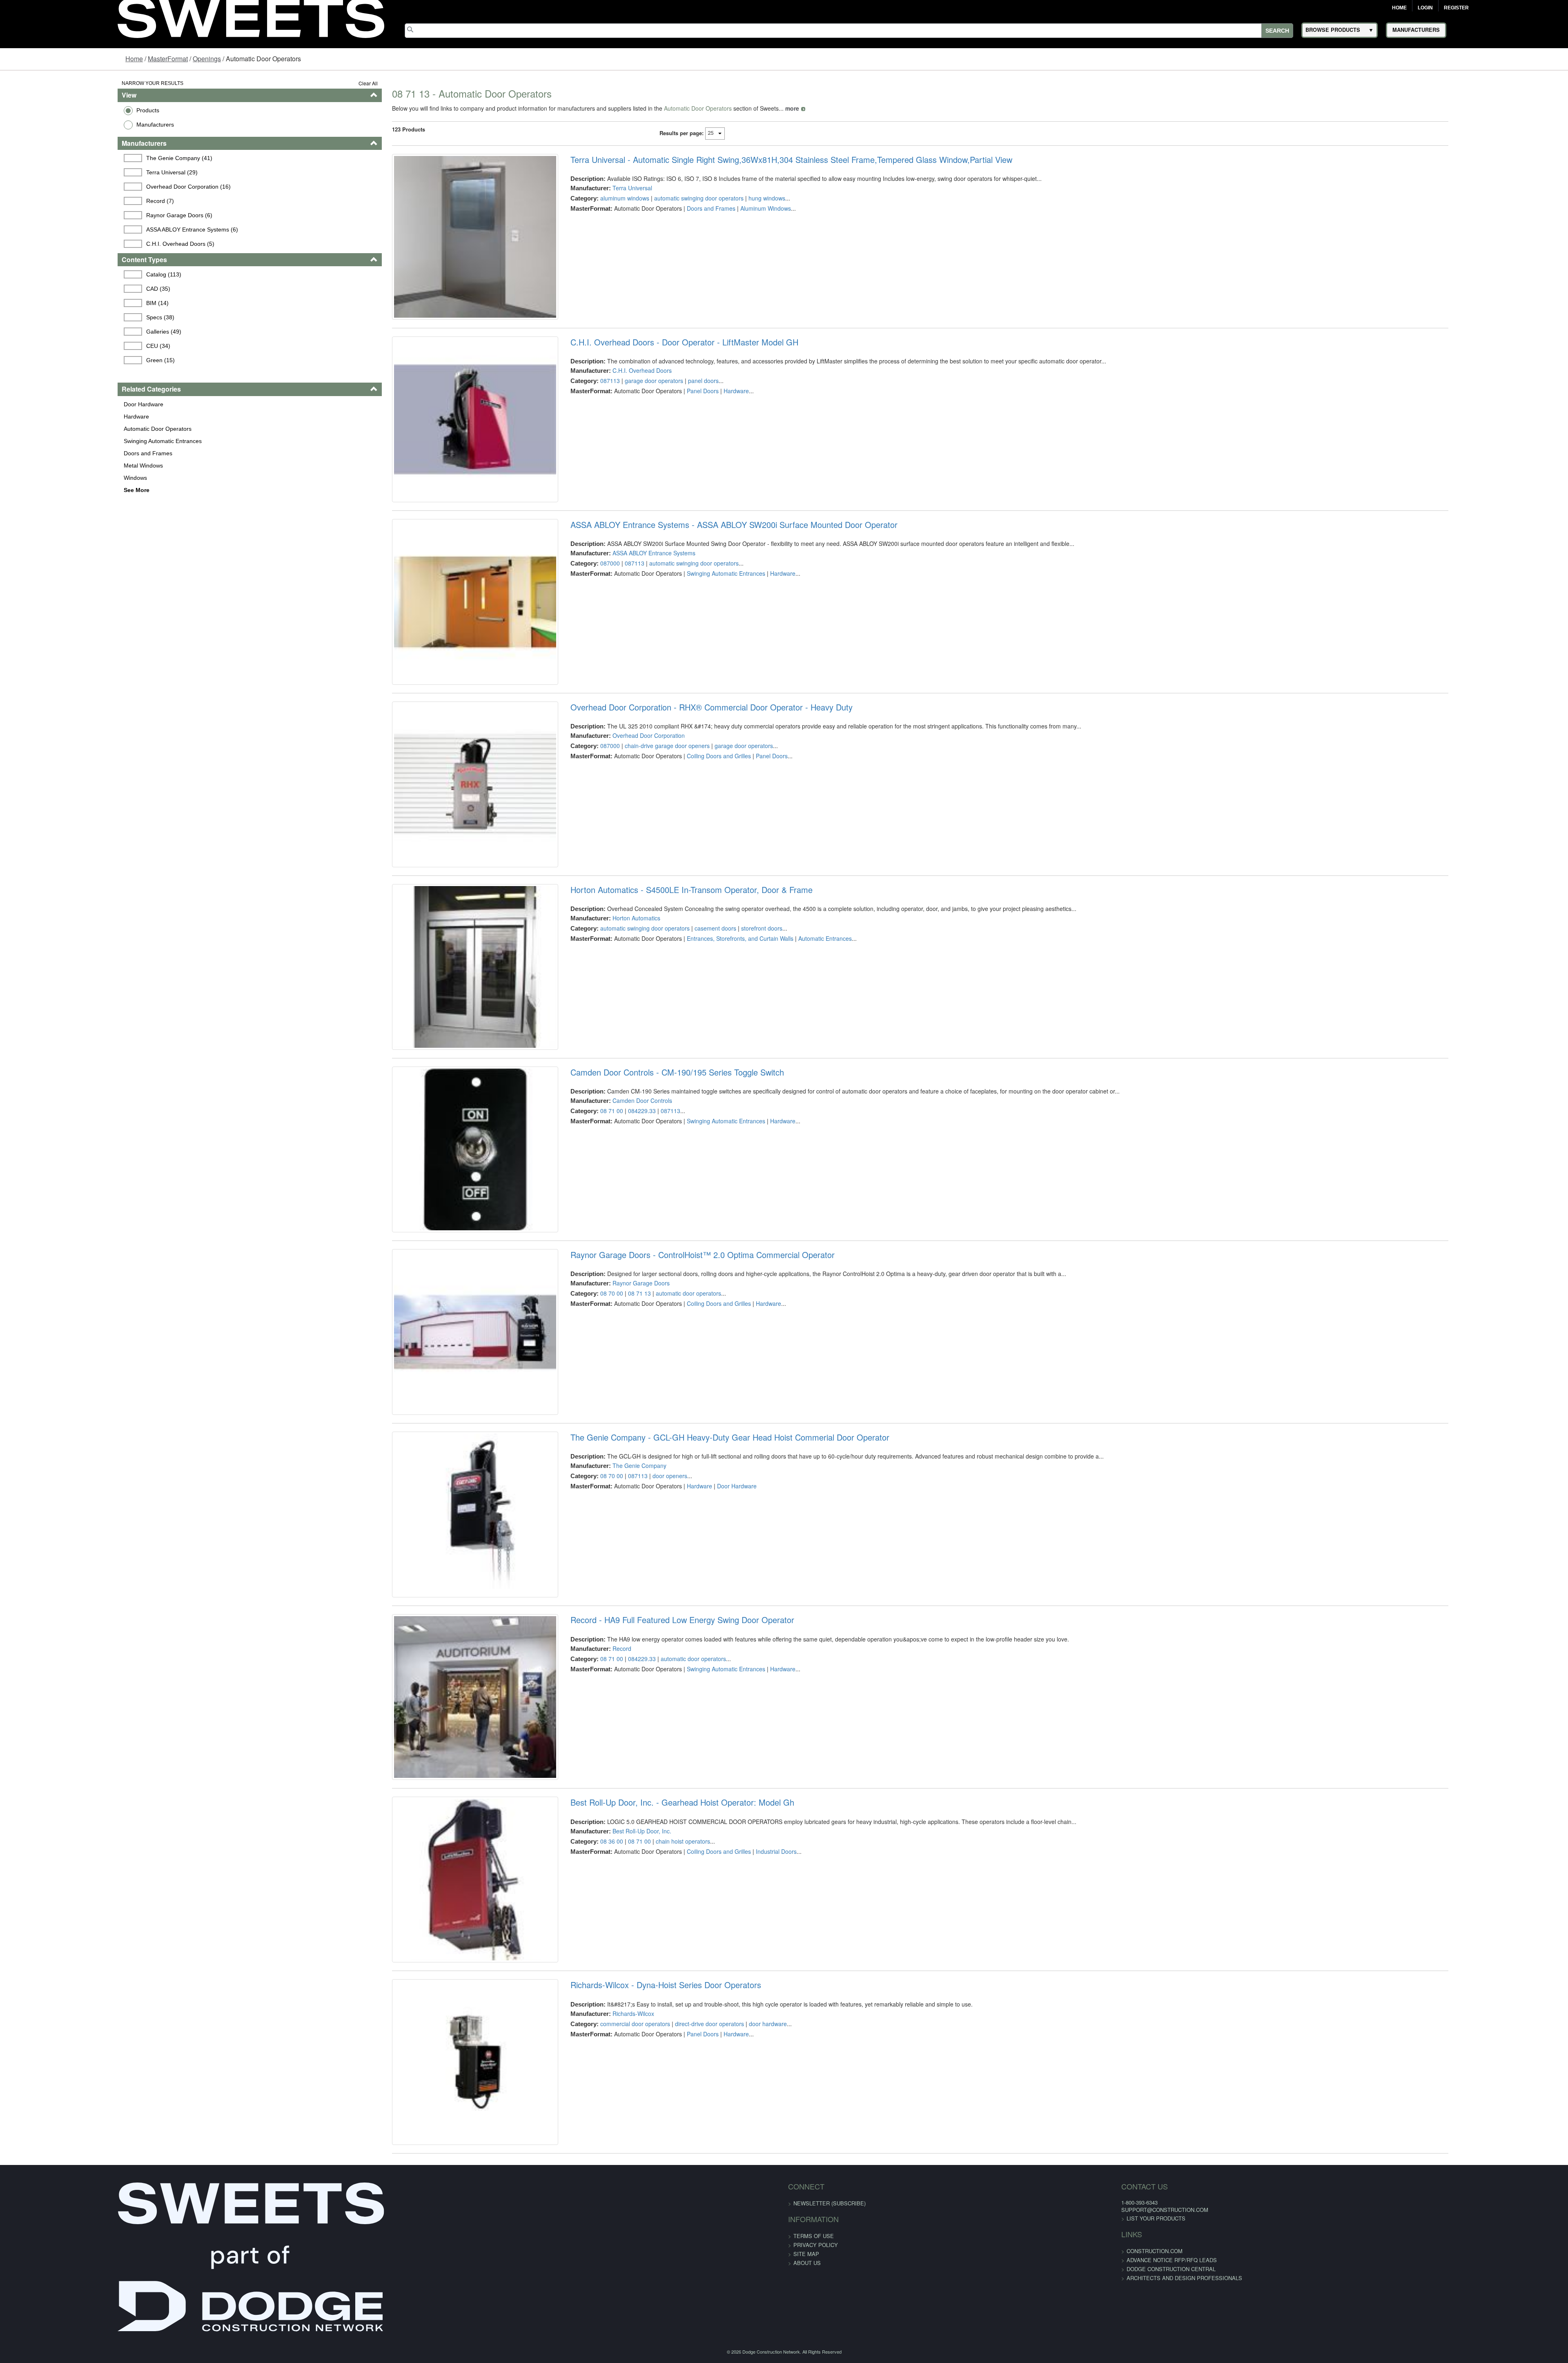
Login (1425, 8)
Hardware (34, 416)
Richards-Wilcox (599, 2286)
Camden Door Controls (608, 1237)
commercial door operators (601, 2296)
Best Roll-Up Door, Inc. (608, 2076)
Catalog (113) (65, 274)
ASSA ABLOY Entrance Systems (620, 607)
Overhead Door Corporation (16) (89, 187)
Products (46, 110)
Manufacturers (53, 125)
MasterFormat (168, 59)
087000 (576, 617)
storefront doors (727, 1037)
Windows (33, 478)
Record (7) (61, 201)
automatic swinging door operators (665, 198)
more (731, 108)
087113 (576, 408)
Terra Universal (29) (73, 172)
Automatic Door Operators (56, 429)
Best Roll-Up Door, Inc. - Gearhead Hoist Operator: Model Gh (648, 2048)
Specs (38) (61, 317)
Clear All (307, 83)
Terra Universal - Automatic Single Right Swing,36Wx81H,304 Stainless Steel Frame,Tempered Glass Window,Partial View (757, 160)
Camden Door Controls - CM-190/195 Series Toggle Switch (643, 1208)
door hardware (734, 2296)
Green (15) (61, 360)
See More (35, 490)
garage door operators (620, 408)
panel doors (669, 408)
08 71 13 (605, 1457)
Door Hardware (41, 404)
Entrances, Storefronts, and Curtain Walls (706, 1047)
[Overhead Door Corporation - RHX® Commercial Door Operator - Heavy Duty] (427, 880)
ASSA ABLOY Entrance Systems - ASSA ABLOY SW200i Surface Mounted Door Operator (700, 579)
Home (1399, 8)
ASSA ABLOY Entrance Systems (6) (93, 229)
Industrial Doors (742, 2096)
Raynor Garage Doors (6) (80, 215)
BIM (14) (58, 303)
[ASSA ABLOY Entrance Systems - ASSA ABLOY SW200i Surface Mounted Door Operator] (427, 670)
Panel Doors (668, 418)
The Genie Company (605, 1656)
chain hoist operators (649, 2086)
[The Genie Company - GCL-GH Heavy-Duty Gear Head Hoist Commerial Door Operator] (427, 1719)
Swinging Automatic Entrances (61, 441)
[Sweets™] (251, 16)
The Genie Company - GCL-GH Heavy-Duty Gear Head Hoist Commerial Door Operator (696, 1628)
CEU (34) (59, 346)
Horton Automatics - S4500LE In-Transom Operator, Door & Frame (657, 999)
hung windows (733, 198)
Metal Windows (41, 465)
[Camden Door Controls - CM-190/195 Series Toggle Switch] (427, 1299)
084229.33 (608, 1247)
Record (588, 1866)
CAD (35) (59, 289)
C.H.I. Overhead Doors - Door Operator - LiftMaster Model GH (650, 369)
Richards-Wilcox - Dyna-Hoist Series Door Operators (631, 2257)
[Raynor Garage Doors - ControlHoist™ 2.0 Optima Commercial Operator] (427, 1509)
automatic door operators (654, 1457)
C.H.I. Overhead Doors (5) (81, 244)
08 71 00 (577, 1247)
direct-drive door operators (675, 2296)
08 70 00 (577, 1457)
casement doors (681, 1037)
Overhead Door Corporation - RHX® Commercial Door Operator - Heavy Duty (677, 789)
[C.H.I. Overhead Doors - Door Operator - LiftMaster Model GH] (427, 460)
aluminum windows (590, 198)
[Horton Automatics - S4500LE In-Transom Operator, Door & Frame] (427, 1090)
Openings (207, 59)
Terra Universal (598, 188)
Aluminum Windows (731, 208)
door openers (636, 1666)
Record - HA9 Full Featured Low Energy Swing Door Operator (648, 1838)
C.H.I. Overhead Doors (608, 398)
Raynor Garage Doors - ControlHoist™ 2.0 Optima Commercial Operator (668, 1418)
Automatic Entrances (791, 1047)
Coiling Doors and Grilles (685, 837)
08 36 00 (577, 2086)
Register (1456, 8)
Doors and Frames (46, 453)
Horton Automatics (602, 1027)
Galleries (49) (65, 332)
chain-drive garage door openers (633, 827)
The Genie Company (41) (80, 158)
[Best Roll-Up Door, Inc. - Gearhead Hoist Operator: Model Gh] (427, 2139)
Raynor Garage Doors (607, 1447)
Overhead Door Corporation (614, 817)
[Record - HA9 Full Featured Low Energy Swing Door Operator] (427, 1929)
